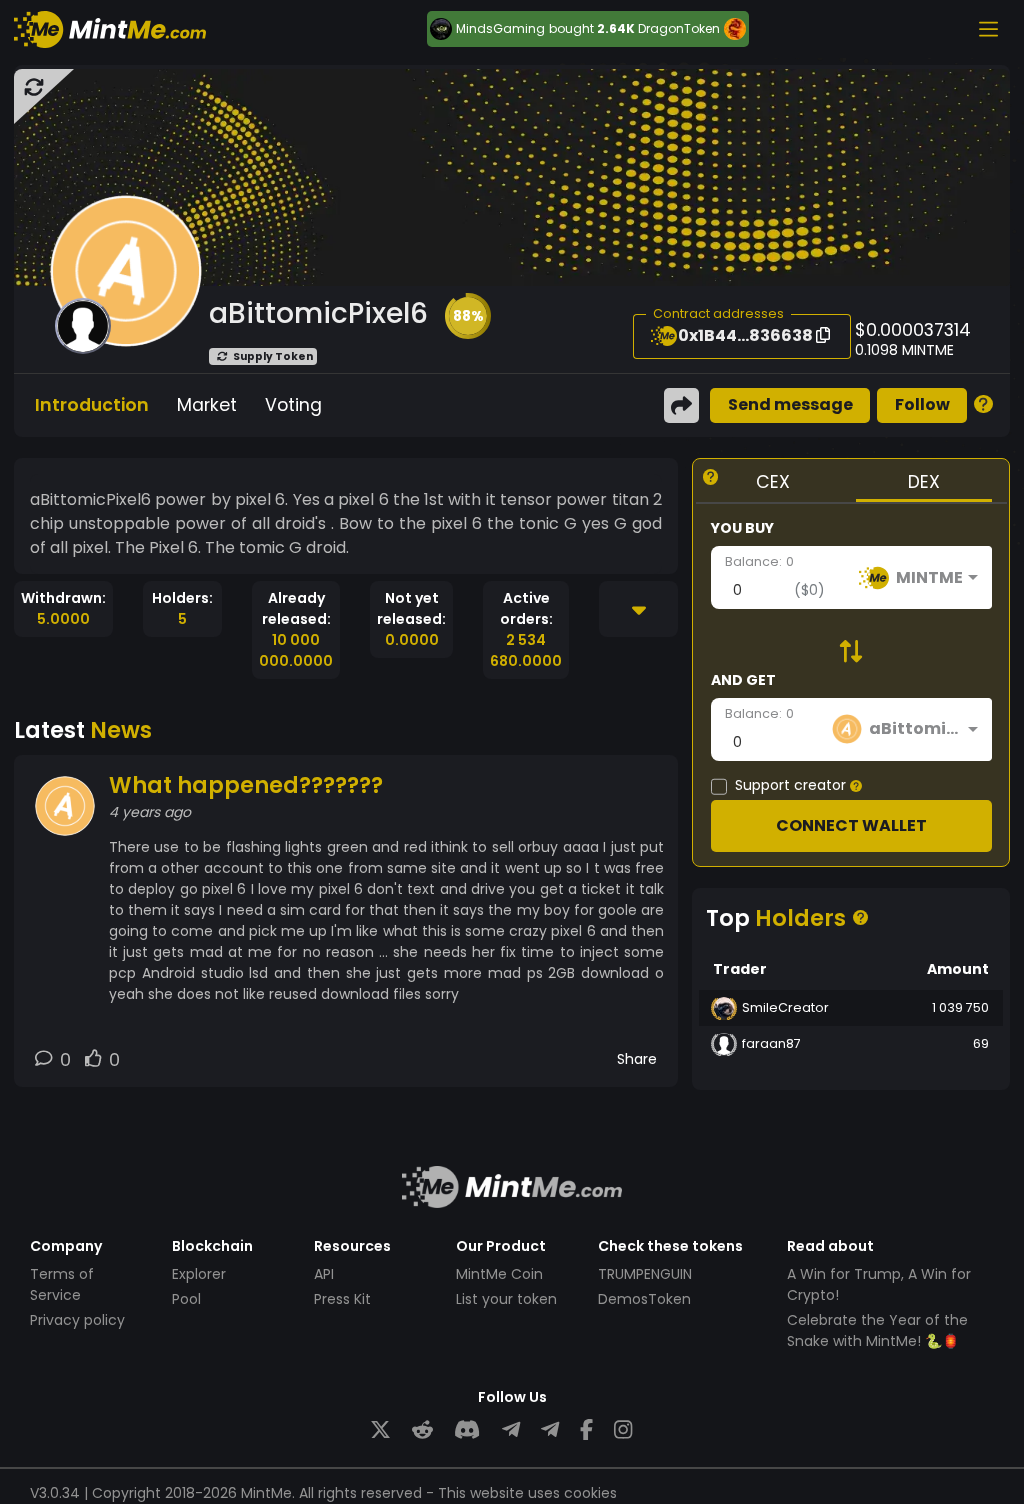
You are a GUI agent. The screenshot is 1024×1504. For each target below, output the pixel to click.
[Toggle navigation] (988, 29)
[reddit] (422, 1430)
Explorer (199, 1274)
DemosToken (644, 1299)
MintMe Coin (499, 1274)
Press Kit (342, 1299)
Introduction (92, 405)
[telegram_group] (511, 1430)
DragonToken (679, 28)
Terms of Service (62, 1284)
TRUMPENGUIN (645, 1274)
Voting (293, 405)
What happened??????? (246, 785)
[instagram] (623, 1430)
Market (207, 405)
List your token (506, 1299)
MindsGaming (500, 29)
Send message (790, 404)
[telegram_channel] (550, 1430)
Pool (186, 1299)
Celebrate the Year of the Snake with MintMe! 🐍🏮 (877, 1330)
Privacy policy (77, 1320)
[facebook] (586, 1430)
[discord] (467, 1430)
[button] (468, 316)
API (324, 1274)
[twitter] (380, 1430)
